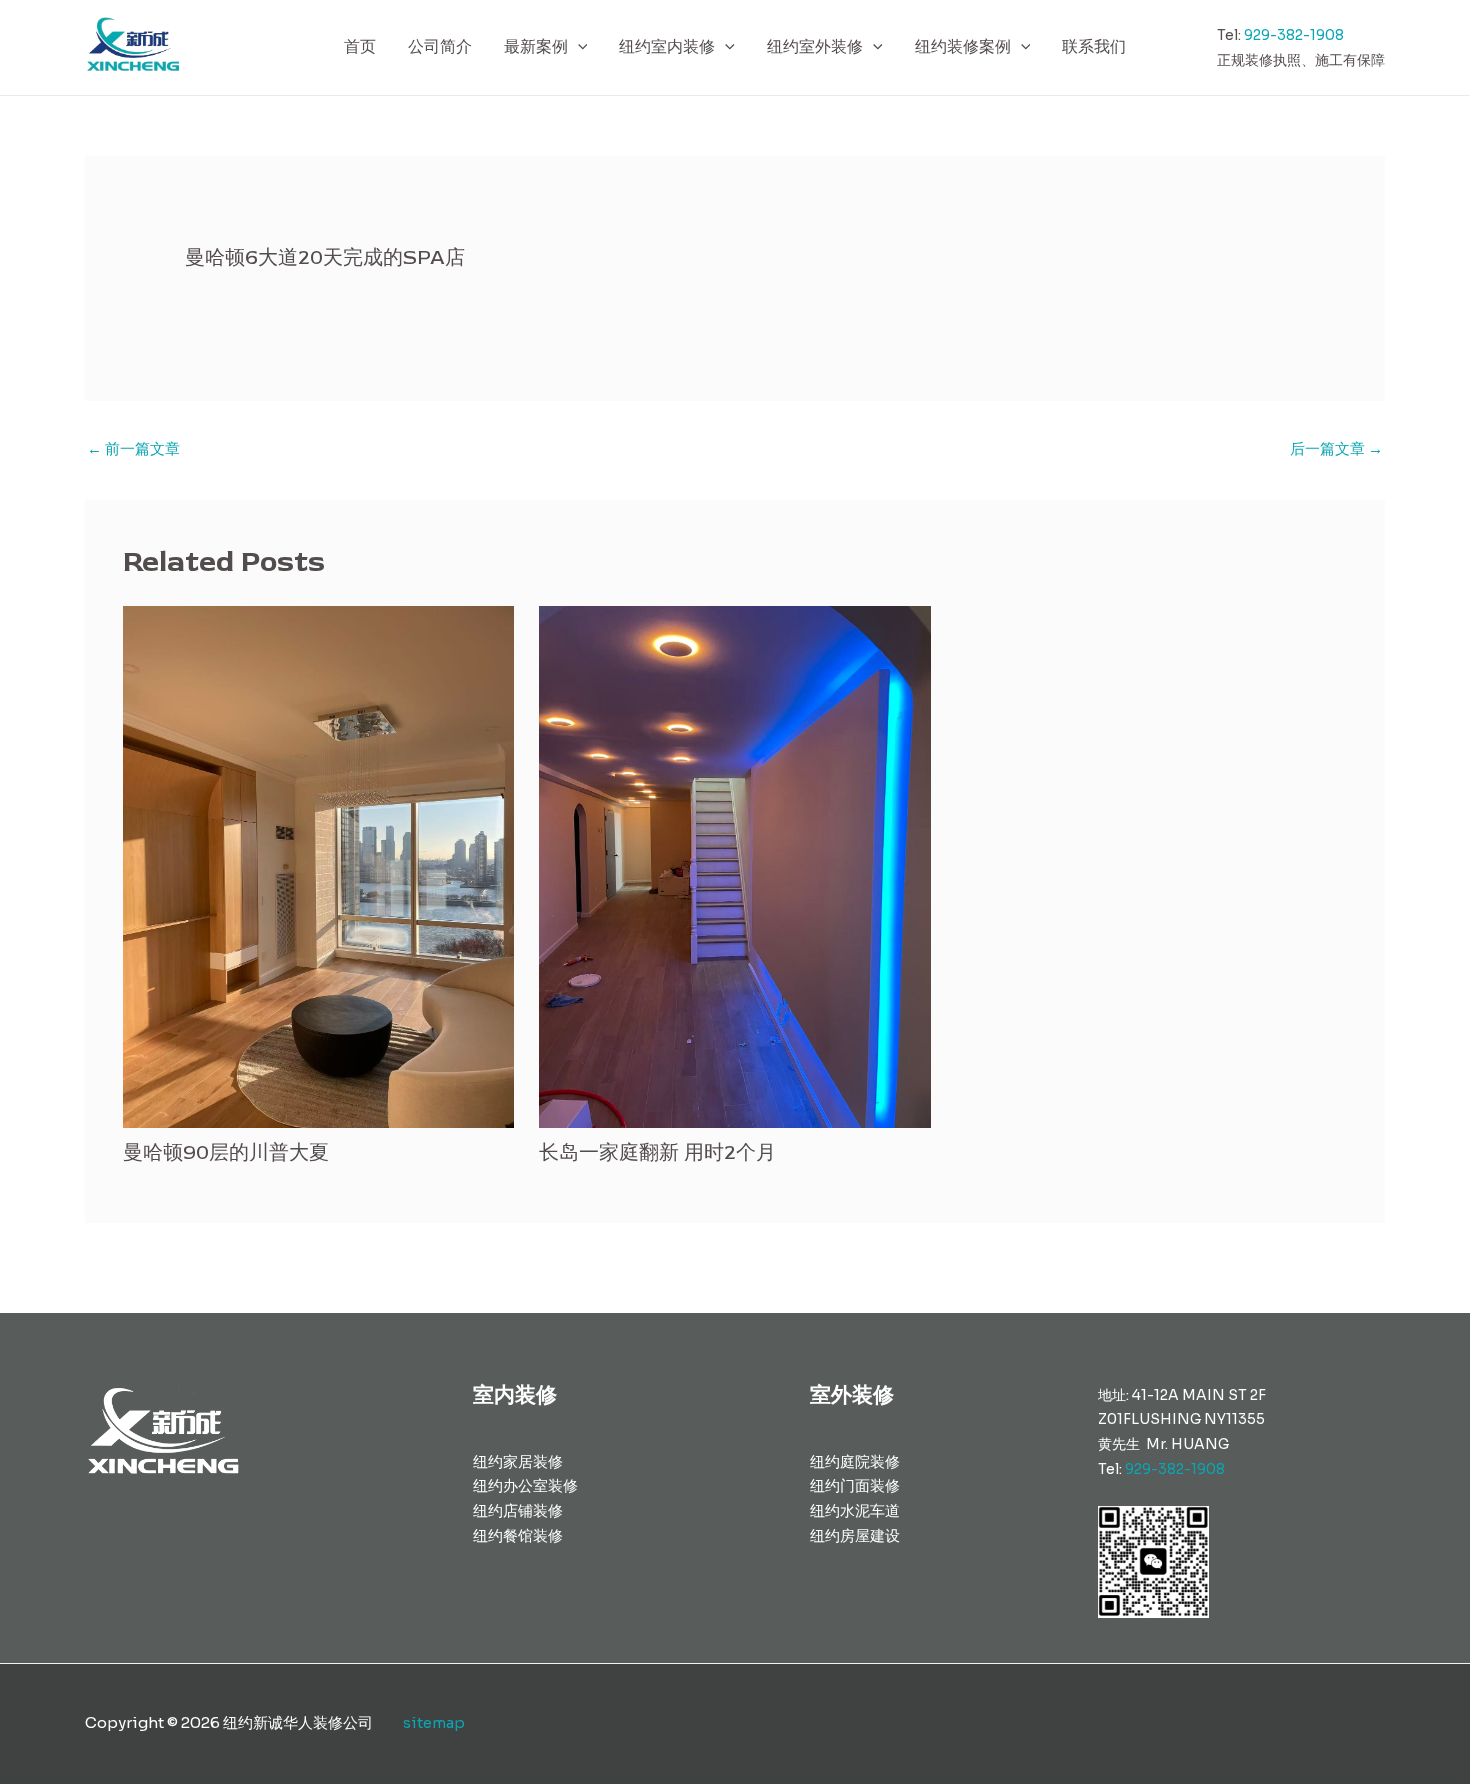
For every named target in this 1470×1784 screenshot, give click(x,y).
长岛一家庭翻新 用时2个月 (657, 1152)
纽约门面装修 (855, 1485)
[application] (578, 47)
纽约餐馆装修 (518, 1535)
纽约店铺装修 (518, 1510)
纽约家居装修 (518, 1461)
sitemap (434, 1722)
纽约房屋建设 (855, 1535)
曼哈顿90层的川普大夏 (226, 1152)
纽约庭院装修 (855, 1461)
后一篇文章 (1336, 448)
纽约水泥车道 (855, 1510)
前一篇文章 (133, 448)
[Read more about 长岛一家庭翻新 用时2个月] (735, 865)
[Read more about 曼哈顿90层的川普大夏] (319, 865)
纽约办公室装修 (525, 1485)
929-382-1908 (1294, 35)
